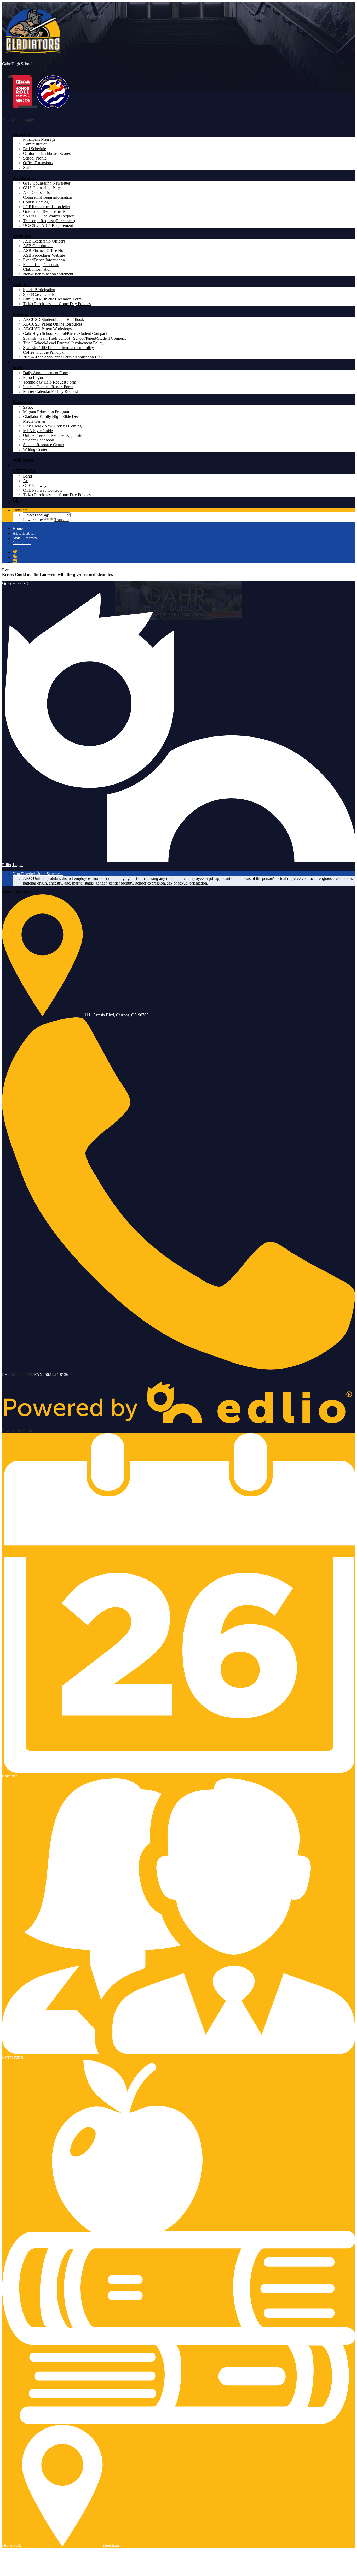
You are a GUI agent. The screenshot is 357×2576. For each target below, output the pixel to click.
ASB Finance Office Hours (46, 250)
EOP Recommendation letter (47, 207)
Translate (20, 510)
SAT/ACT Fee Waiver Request (49, 216)
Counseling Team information (48, 197)
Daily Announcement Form (46, 373)
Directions (111, 2545)
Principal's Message (39, 139)
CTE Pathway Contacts (42, 490)
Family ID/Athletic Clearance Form (52, 299)
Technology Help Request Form (50, 382)
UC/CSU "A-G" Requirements (49, 225)
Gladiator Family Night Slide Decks (53, 417)
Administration (35, 144)
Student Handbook (39, 440)
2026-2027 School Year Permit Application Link (63, 357)
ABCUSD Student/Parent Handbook (54, 319)
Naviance (15, 561)
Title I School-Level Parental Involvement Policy (63, 343)
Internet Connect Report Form (48, 387)
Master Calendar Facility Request (50, 391)
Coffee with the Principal (44, 352)
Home (18, 529)
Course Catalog (36, 202)
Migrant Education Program (46, 412)
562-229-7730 (21, 1374)
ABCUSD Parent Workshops (47, 329)
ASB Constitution (38, 246)
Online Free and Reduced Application (54, 435)
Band (27, 476)
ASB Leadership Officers (44, 241)
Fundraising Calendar (41, 265)
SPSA (28, 407)
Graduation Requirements (44, 211)
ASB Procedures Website (44, 255)
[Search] (16, 500)
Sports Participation (39, 290)
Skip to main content (19, 4)
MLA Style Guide (38, 431)
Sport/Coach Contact (40, 294)
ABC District (24, 533)
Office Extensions (38, 163)
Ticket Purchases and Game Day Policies (57, 304)
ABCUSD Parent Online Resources (53, 324)
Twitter (15, 552)
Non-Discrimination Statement (48, 274)
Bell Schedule (34, 149)
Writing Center (35, 449)
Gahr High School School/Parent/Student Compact (65, 334)
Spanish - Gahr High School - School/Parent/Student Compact (74, 338)
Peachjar (15, 556)
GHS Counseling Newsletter (47, 183)
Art (26, 481)
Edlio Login (33, 377)
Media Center (34, 421)
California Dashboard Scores (47, 153)
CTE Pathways (36, 485)
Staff (27, 167)
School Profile (35, 158)
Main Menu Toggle (18, 119)
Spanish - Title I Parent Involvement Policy (58, 348)
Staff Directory (25, 538)
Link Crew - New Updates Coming (52, 426)
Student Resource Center (44, 445)
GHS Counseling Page (42, 188)
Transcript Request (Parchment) (49, 221)
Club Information (37, 269)
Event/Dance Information (44, 260)
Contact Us (22, 543)
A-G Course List (37, 193)
